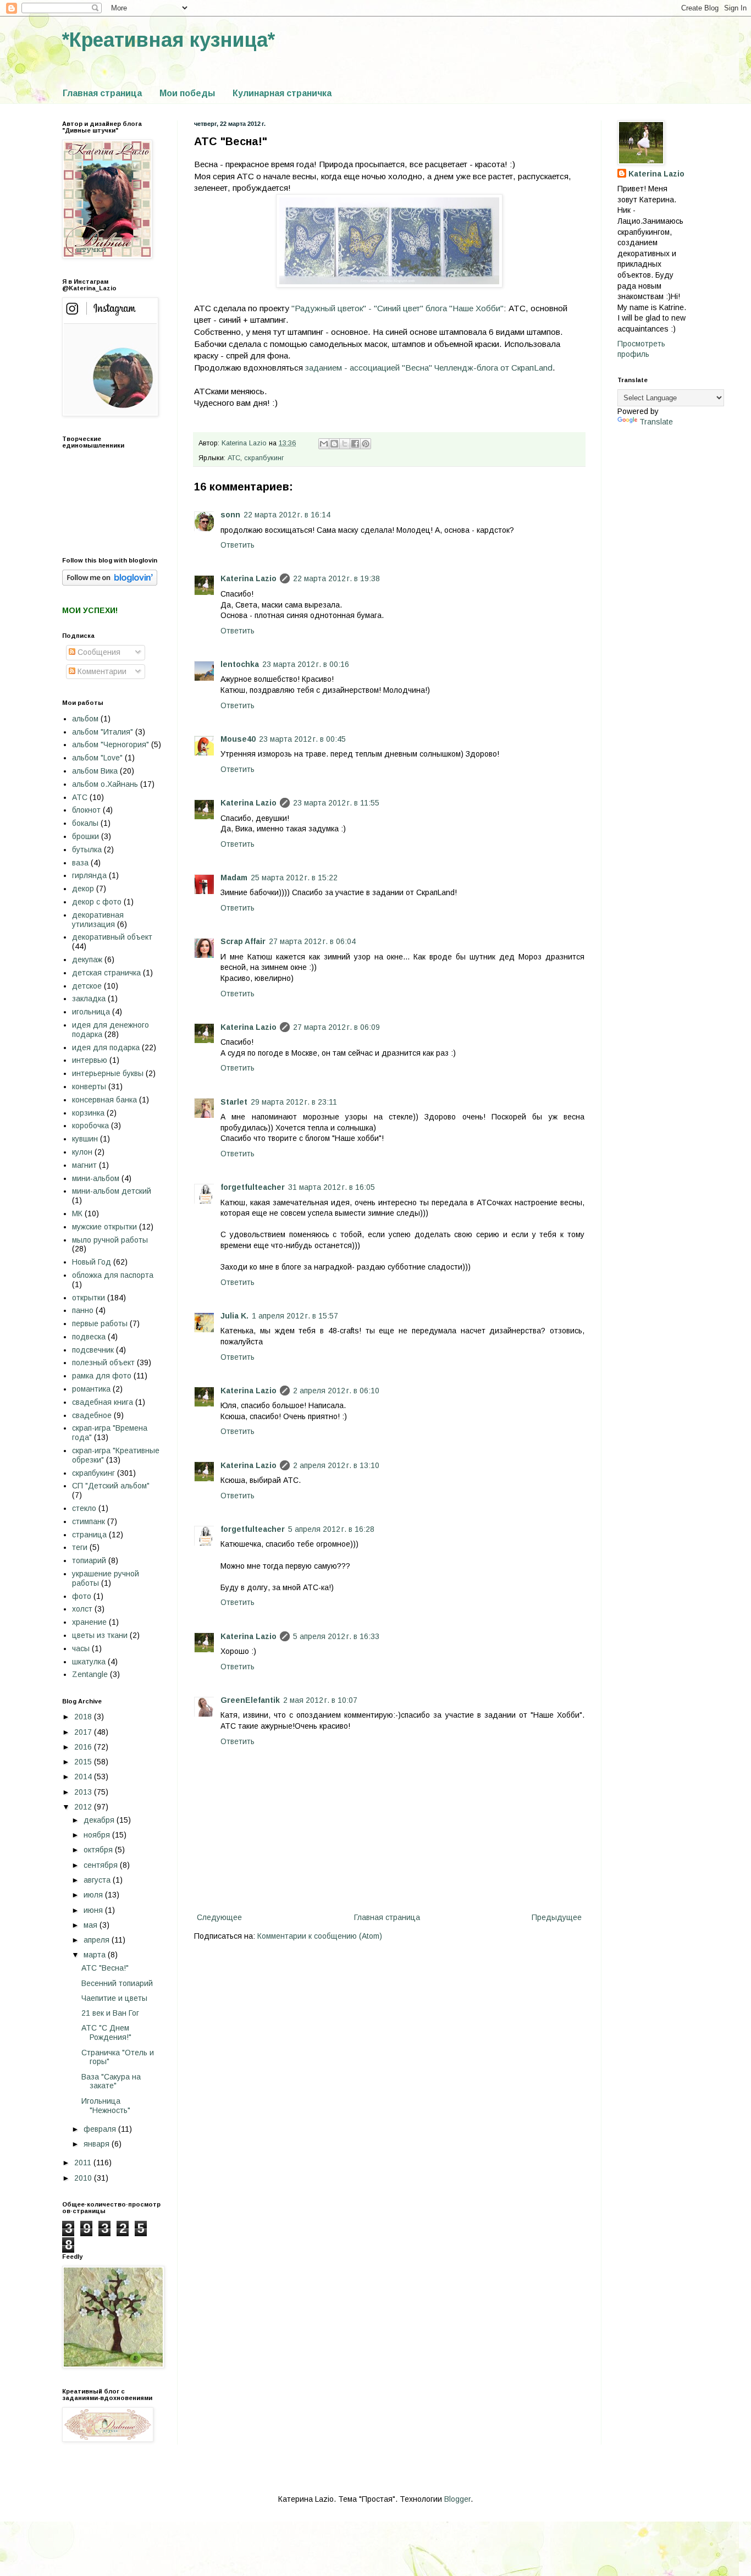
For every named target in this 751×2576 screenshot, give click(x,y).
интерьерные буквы (108, 1073)
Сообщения (98, 652)
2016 (84, 1747)
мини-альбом (96, 1178)
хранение (89, 1622)
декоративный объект (112, 937)
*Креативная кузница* (169, 40)
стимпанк (89, 1521)
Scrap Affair (243, 941)
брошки (85, 836)
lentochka (240, 664)
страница (89, 1535)
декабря (100, 1820)
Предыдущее (557, 1917)
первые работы (100, 1323)
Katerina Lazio (249, 578)
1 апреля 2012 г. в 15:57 (295, 1316)
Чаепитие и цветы (114, 1998)
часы (81, 1648)
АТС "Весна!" (105, 1968)
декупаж (87, 959)
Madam (234, 878)
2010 (84, 2178)
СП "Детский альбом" (111, 1486)
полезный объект (103, 1363)
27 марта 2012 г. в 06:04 (312, 941)
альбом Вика (95, 771)
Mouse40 (238, 739)
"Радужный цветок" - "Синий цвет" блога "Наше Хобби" (397, 308)
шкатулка (89, 1662)
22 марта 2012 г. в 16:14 (287, 515)
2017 (84, 1732)
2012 (84, 1807)
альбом (85, 719)
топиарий (89, 1560)
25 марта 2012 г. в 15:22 (294, 878)
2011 (84, 2163)
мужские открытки (104, 1227)
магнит (84, 1165)
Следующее (219, 1917)
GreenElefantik (250, 1700)
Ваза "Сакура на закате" (111, 2081)
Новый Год (92, 1262)
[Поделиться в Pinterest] (366, 444)
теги (80, 1547)
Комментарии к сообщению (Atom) (320, 1936)
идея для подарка (106, 1047)
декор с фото (97, 902)
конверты (89, 1086)
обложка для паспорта (113, 1275)
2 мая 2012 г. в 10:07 (320, 1700)
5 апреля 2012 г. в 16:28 (331, 1529)
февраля (101, 2129)
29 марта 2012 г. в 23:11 (294, 1102)
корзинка (88, 1113)
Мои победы (187, 93)
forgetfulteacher (253, 1187)
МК (77, 1213)
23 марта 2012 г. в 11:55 (336, 803)
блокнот (86, 810)
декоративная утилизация (98, 920)
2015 (84, 1762)
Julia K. (234, 1316)
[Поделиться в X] (345, 444)
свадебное (92, 1415)
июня (94, 1910)
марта (96, 1955)
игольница (91, 1012)
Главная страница (102, 93)
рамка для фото (102, 1376)
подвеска (89, 1337)
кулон (82, 1152)
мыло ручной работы (110, 1240)
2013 (84, 1792)
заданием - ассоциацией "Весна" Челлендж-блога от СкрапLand (429, 368)
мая (92, 1925)
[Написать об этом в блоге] (334, 444)
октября (99, 1850)
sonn (230, 515)
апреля (98, 1940)
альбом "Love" (97, 758)
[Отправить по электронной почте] (324, 444)
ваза (80, 863)
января (98, 2144)
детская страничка (106, 973)
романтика (91, 1389)
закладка (89, 999)
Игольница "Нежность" (106, 2106)
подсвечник (93, 1350)
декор (83, 889)
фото (82, 1596)
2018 (84, 1717)
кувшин (85, 1139)
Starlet (234, 1102)
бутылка (87, 850)
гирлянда (89, 875)
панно (83, 1310)
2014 (84, 1777)
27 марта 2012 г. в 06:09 (336, 1027)
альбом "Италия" (103, 732)
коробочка (90, 1126)
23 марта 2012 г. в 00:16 (306, 664)
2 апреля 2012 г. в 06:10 (336, 1391)
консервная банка (104, 1100)
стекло (84, 1508)
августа (98, 1880)
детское (87, 986)
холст (82, 1609)
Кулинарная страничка (282, 93)
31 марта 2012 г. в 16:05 (332, 1187)
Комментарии (101, 671)
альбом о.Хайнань (105, 784)
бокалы (85, 823)
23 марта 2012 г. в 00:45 (302, 739)
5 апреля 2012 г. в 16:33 (336, 1636)
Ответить (238, 545)
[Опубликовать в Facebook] (355, 444)
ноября (98, 1835)
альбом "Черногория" (111, 744)
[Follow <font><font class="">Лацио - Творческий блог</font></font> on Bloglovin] (110, 583)
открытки (89, 1298)
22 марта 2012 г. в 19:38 (336, 578)
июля (94, 1895)
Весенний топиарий (117, 1983)
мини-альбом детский (112, 1191)
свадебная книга (103, 1402)
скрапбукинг (264, 458)
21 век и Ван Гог (110, 2013)
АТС (234, 458)
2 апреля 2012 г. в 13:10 (336, 1465)
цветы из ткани (100, 1635)
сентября (102, 1865)
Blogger (457, 2499)
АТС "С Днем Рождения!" (106, 2032)
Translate (656, 422)
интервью (90, 1060)
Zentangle (90, 1674)
